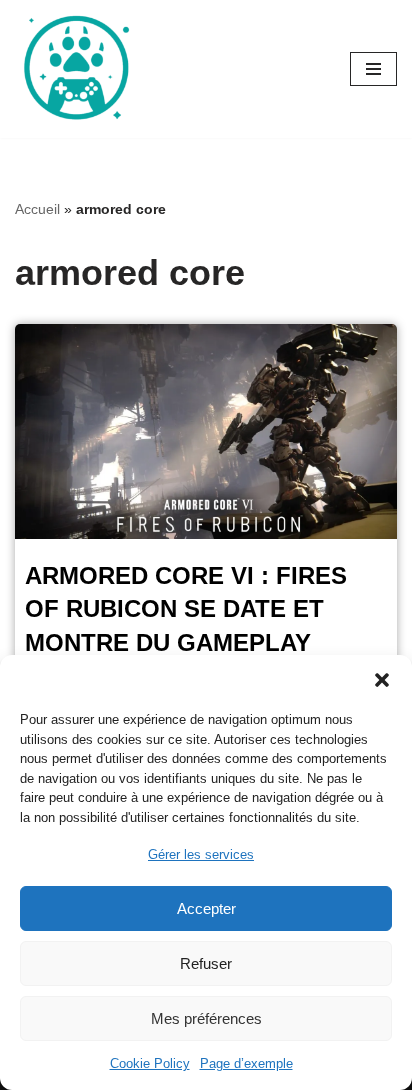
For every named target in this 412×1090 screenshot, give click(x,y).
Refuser (206, 963)
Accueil (37, 209)
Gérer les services (201, 854)
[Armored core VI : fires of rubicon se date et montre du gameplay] (206, 431)
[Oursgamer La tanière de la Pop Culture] (75, 69)
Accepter (206, 908)
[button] (382, 680)
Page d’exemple (246, 1063)
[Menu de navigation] (373, 69)
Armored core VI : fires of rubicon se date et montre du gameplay (186, 609)
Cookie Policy (150, 1063)
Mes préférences (206, 1018)
